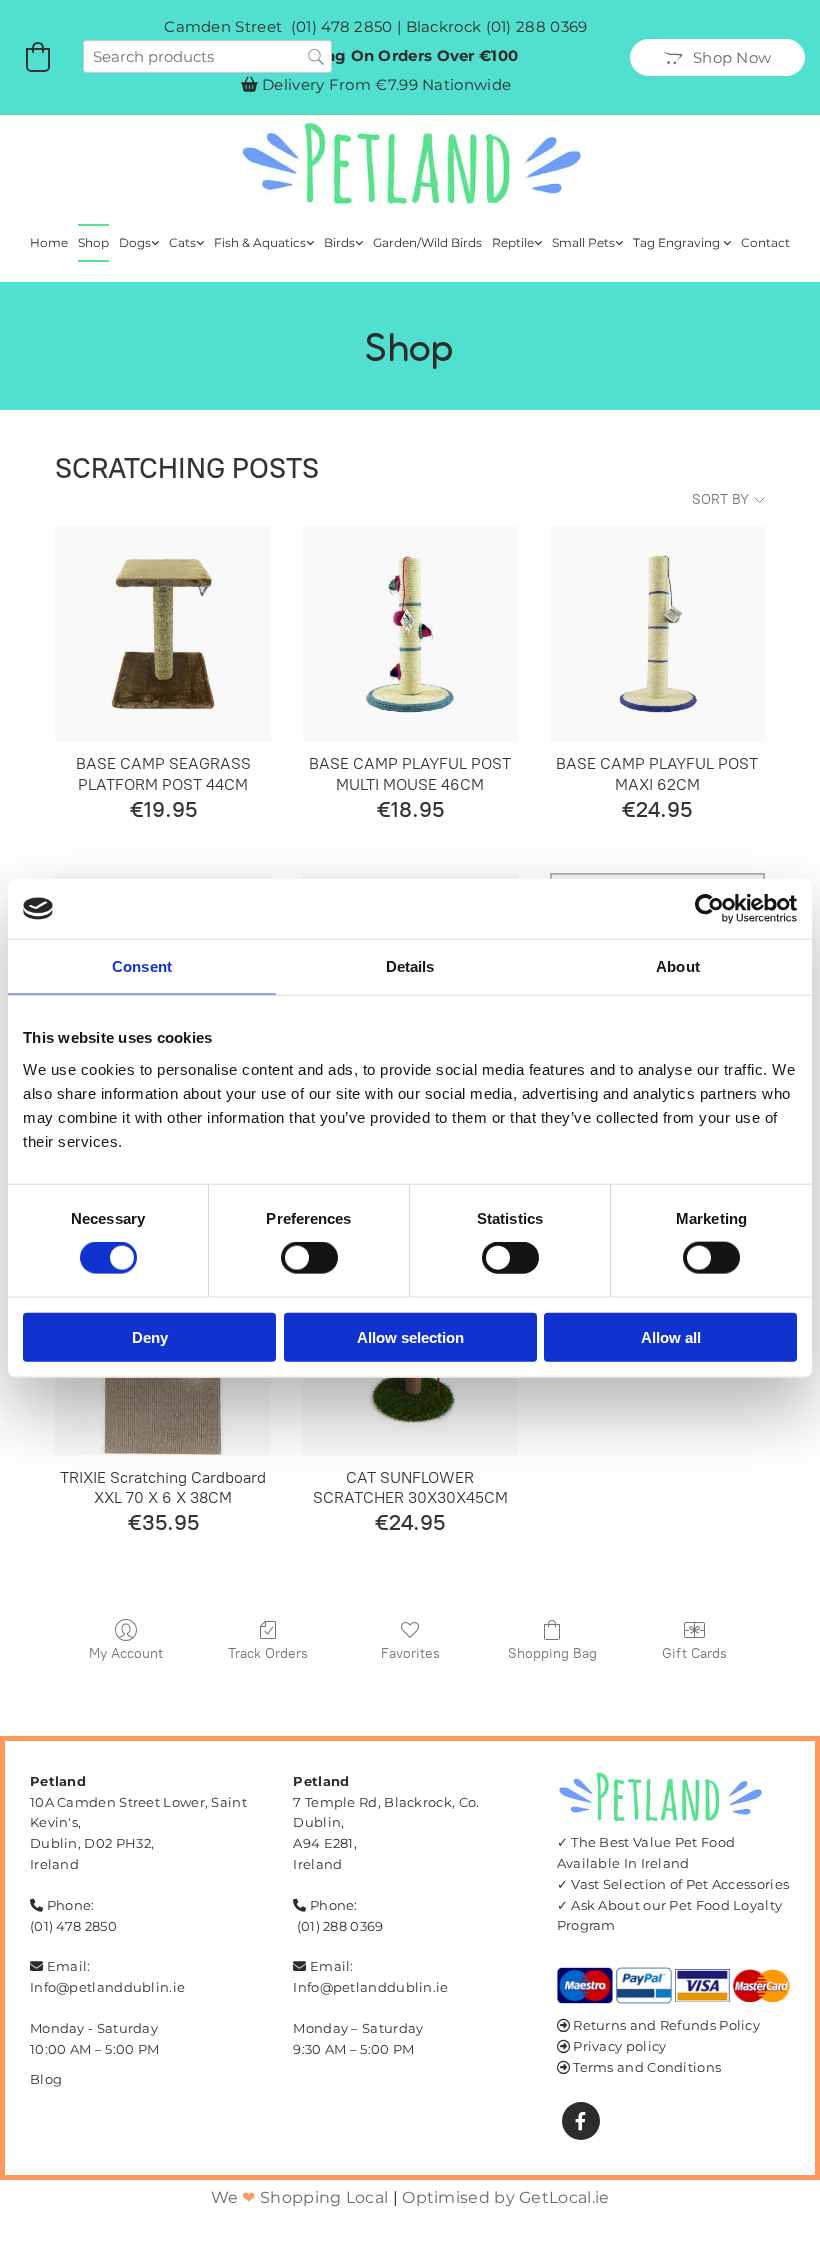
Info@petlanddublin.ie (107, 1987)
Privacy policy (619, 2046)
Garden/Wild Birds (427, 242)
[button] (717, 57)
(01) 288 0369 (537, 26)
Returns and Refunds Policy (666, 2025)
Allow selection (410, 1336)
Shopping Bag (552, 1653)
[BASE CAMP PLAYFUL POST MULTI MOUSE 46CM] (410, 633)
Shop (93, 242)
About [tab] (678, 966)
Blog (46, 2079)
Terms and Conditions (647, 2067)
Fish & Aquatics (260, 242)
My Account (126, 1653)
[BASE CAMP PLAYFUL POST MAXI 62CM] (657, 633)
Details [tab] (410, 966)
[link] (139, 243)
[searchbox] (207, 56)
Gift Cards (694, 1653)
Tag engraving (678, 242)
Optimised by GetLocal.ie (505, 2197)
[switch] (309, 1258)
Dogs (135, 242)
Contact (765, 242)
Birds (339, 242)
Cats (182, 242)
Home (49, 242)
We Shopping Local (300, 2197)
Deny (150, 1336)
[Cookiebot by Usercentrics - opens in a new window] (709, 909)
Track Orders (268, 1653)
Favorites (410, 1653)
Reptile (513, 242)
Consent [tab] (142, 966)
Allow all (671, 1336)
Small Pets (583, 242)
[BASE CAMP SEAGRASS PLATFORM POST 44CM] (162, 633)
